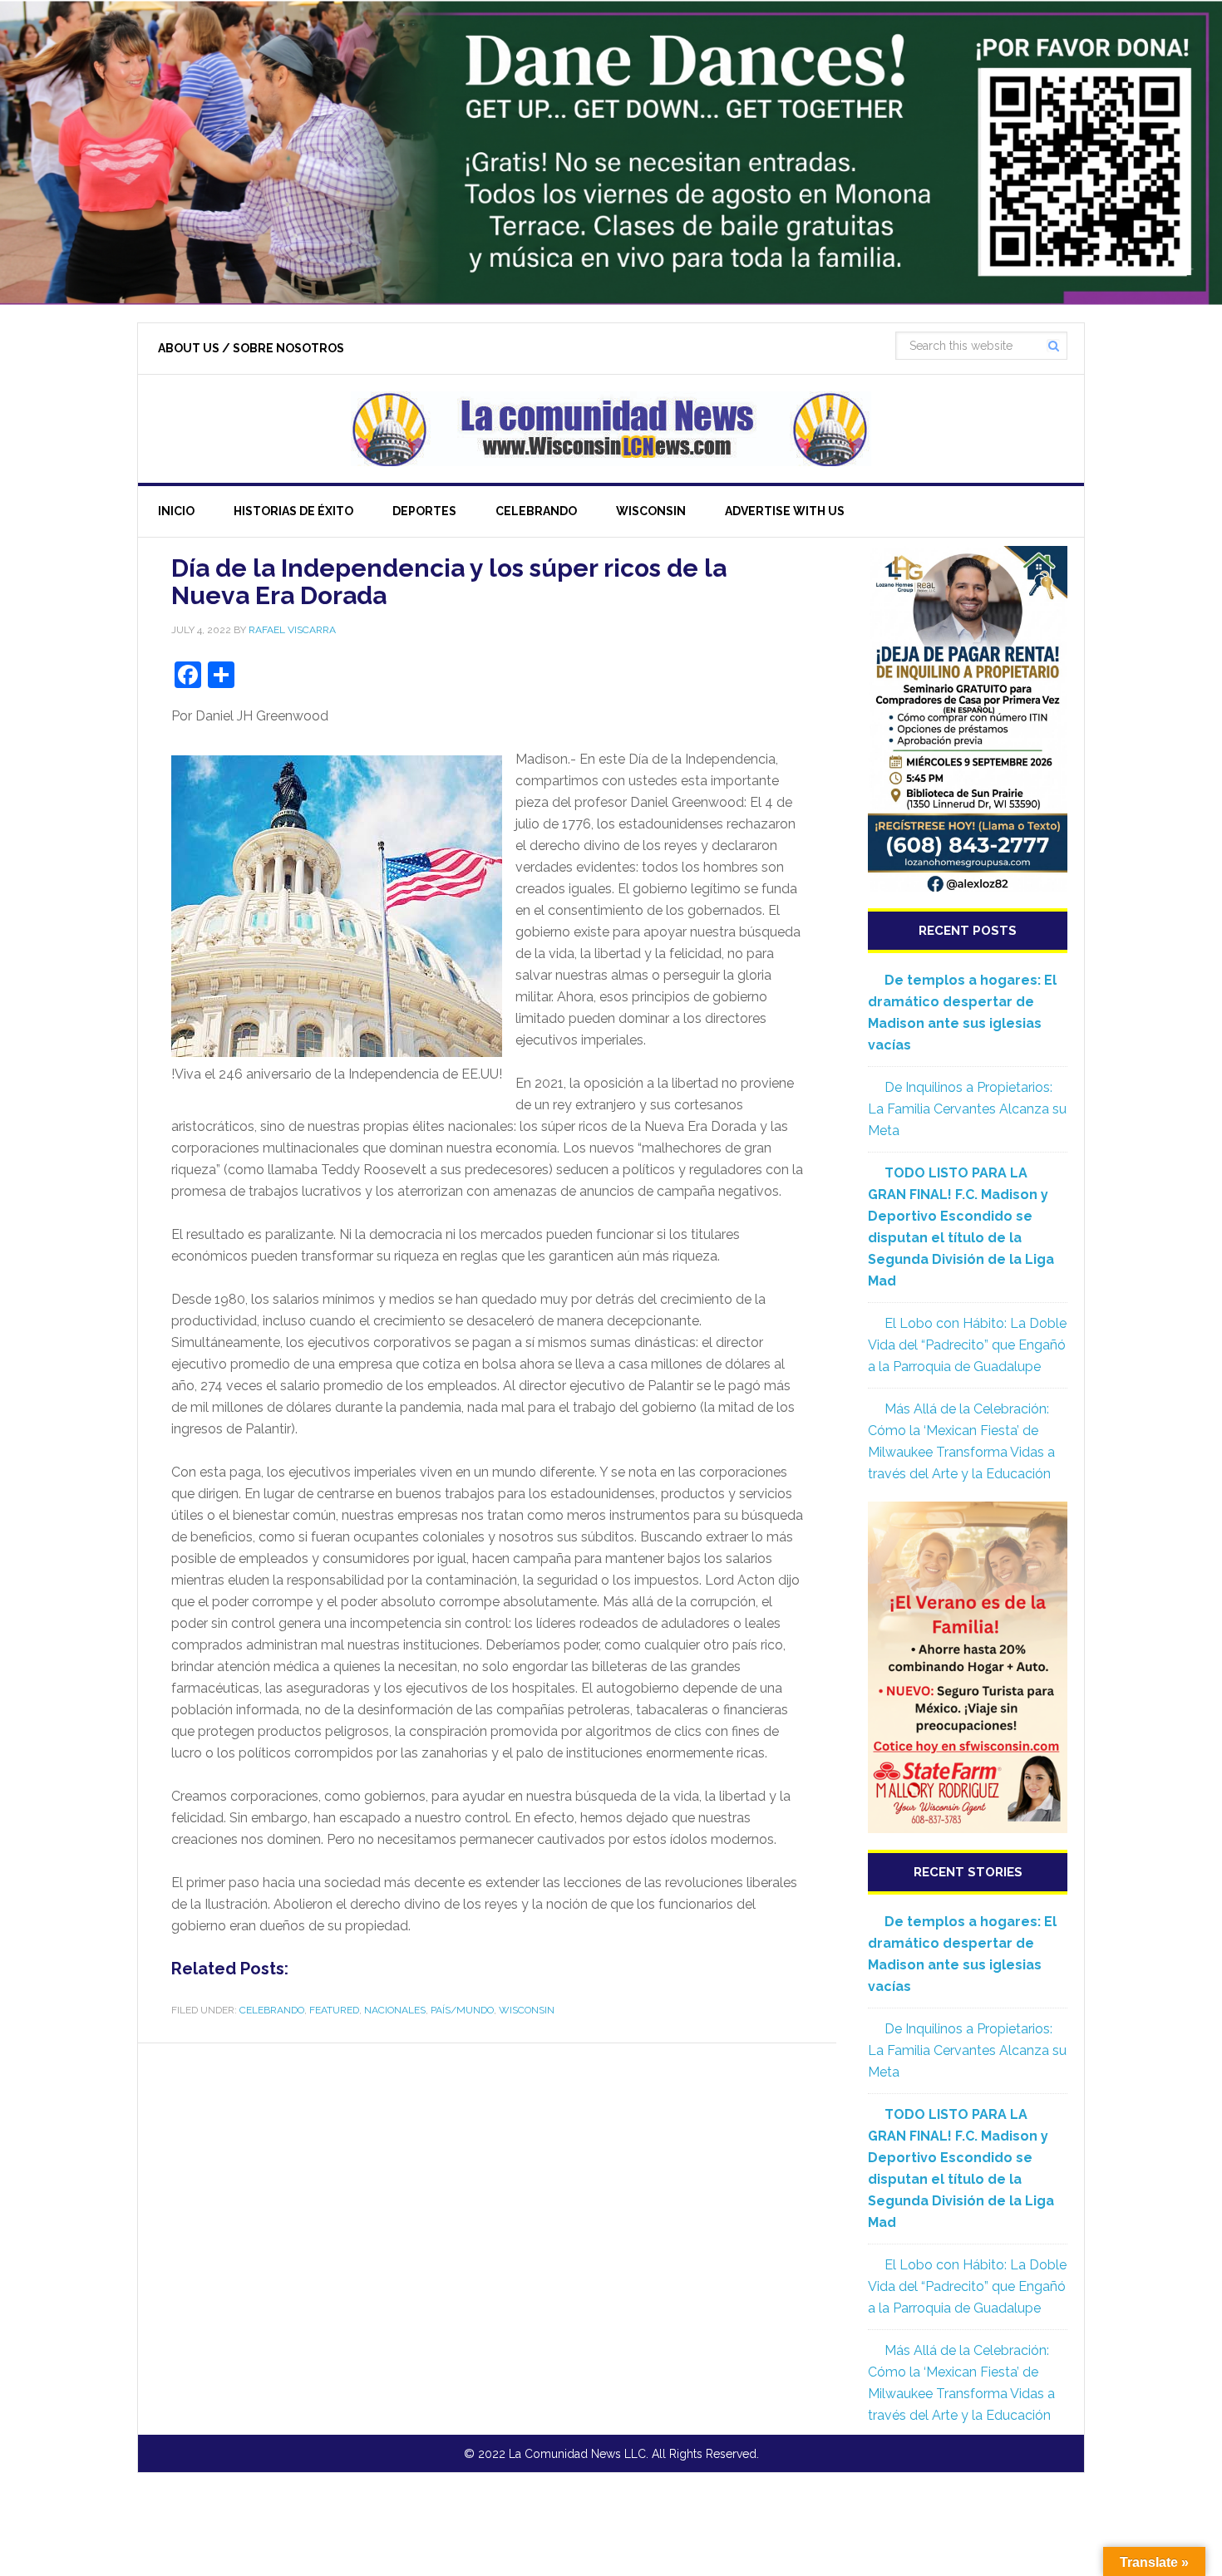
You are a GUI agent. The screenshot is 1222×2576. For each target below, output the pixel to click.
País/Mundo (462, 2010)
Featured (334, 2010)
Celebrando (272, 2010)
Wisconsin (527, 2010)
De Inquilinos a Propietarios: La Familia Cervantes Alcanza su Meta (967, 1109)
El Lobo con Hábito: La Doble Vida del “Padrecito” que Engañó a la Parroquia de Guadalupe (967, 1345)
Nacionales (395, 2010)
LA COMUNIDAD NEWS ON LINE (611, 429)
